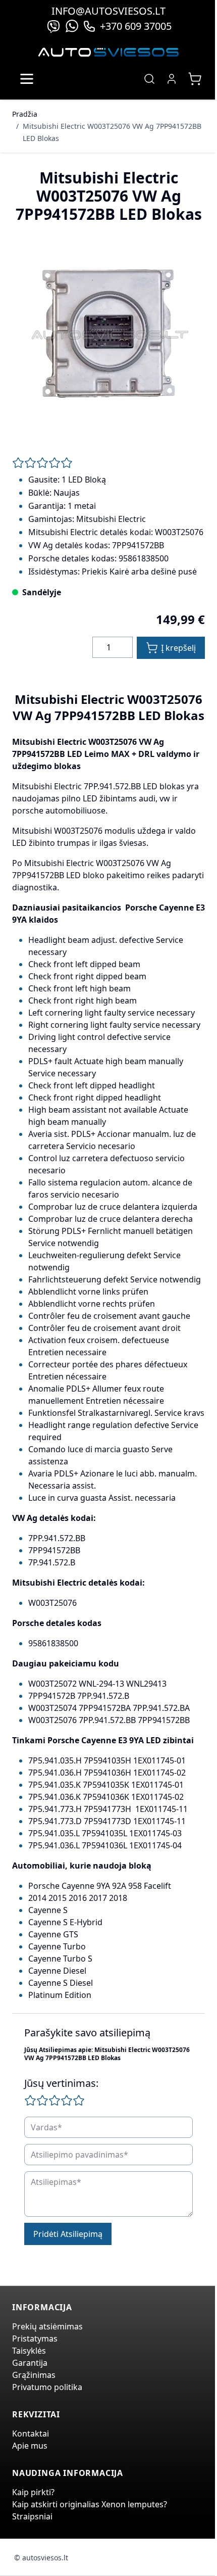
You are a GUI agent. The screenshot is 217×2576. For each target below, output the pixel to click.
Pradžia (25, 114)
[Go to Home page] (108, 52)
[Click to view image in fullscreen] (108, 336)
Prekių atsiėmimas (47, 2326)
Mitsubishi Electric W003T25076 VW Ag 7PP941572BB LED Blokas (112, 132)
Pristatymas (35, 2339)
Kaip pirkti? (33, 2492)
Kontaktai (31, 2434)
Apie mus (30, 2446)
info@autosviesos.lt (108, 11)
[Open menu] (27, 79)
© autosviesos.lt (41, 2558)
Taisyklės (29, 2351)
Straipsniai (32, 2516)
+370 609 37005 (136, 26)
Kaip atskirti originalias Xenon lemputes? (90, 2504)
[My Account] (172, 79)
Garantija (30, 2363)
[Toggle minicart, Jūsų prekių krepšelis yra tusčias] (195, 79)
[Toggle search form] (149, 79)
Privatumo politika (47, 2387)
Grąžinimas (34, 2375)
